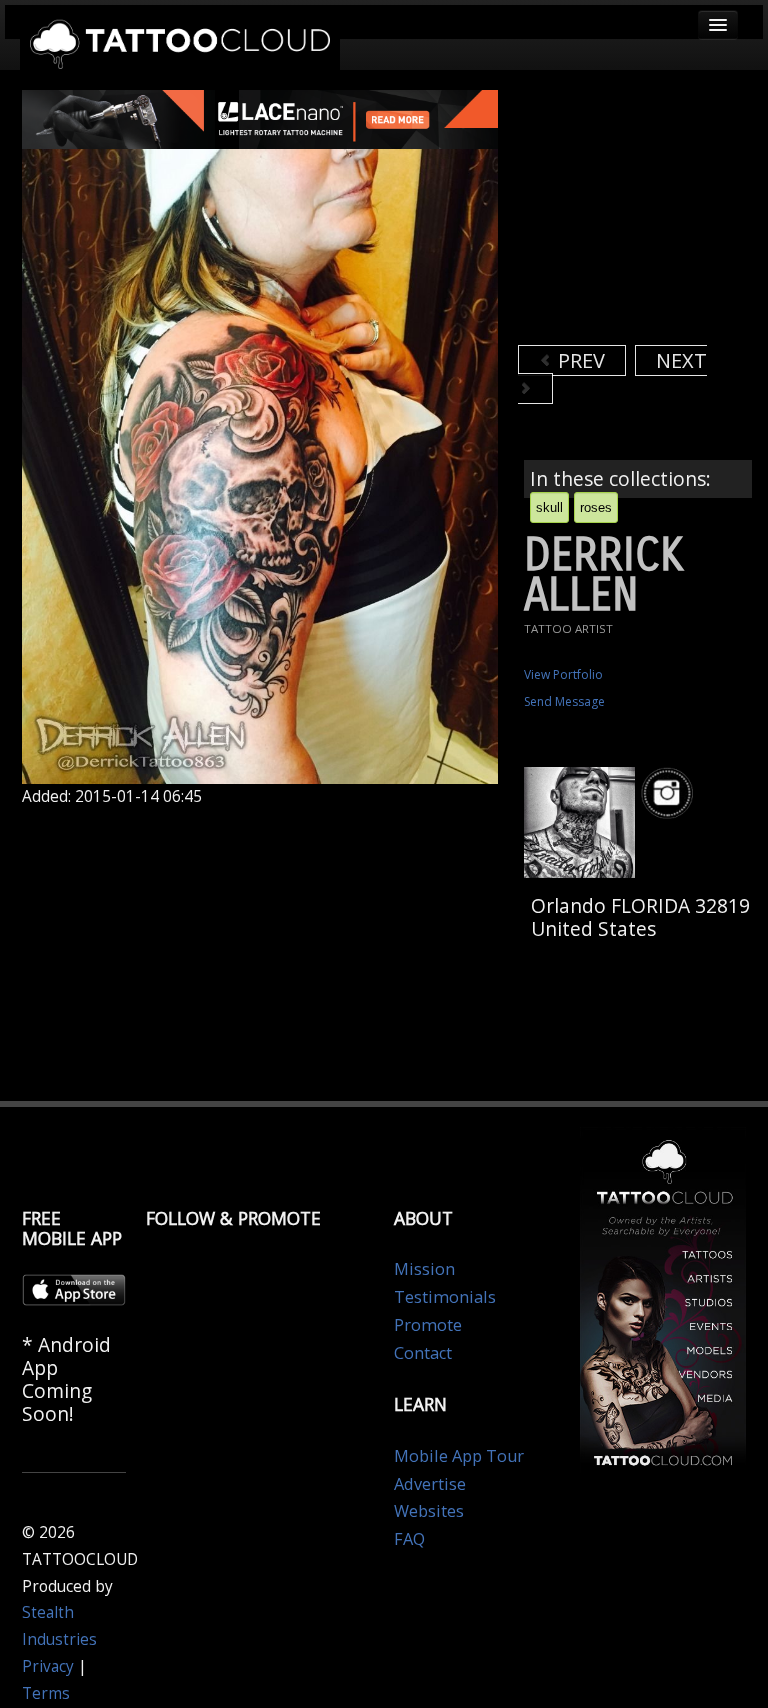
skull (549, 507)
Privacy (48, 1666)
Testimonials (445, 1297)
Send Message (564, 701)
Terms (46, 1693)
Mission (424, 1269)
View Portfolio (563, 674)
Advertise (430, 1484)
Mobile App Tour (459, 1456)
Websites (429, 1511)
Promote (428, 1325)
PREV (579, 360)
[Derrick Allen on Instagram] (670, 793)
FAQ (409, 1539)
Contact (423, 1353)
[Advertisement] (643, 215)
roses (596, 507)
